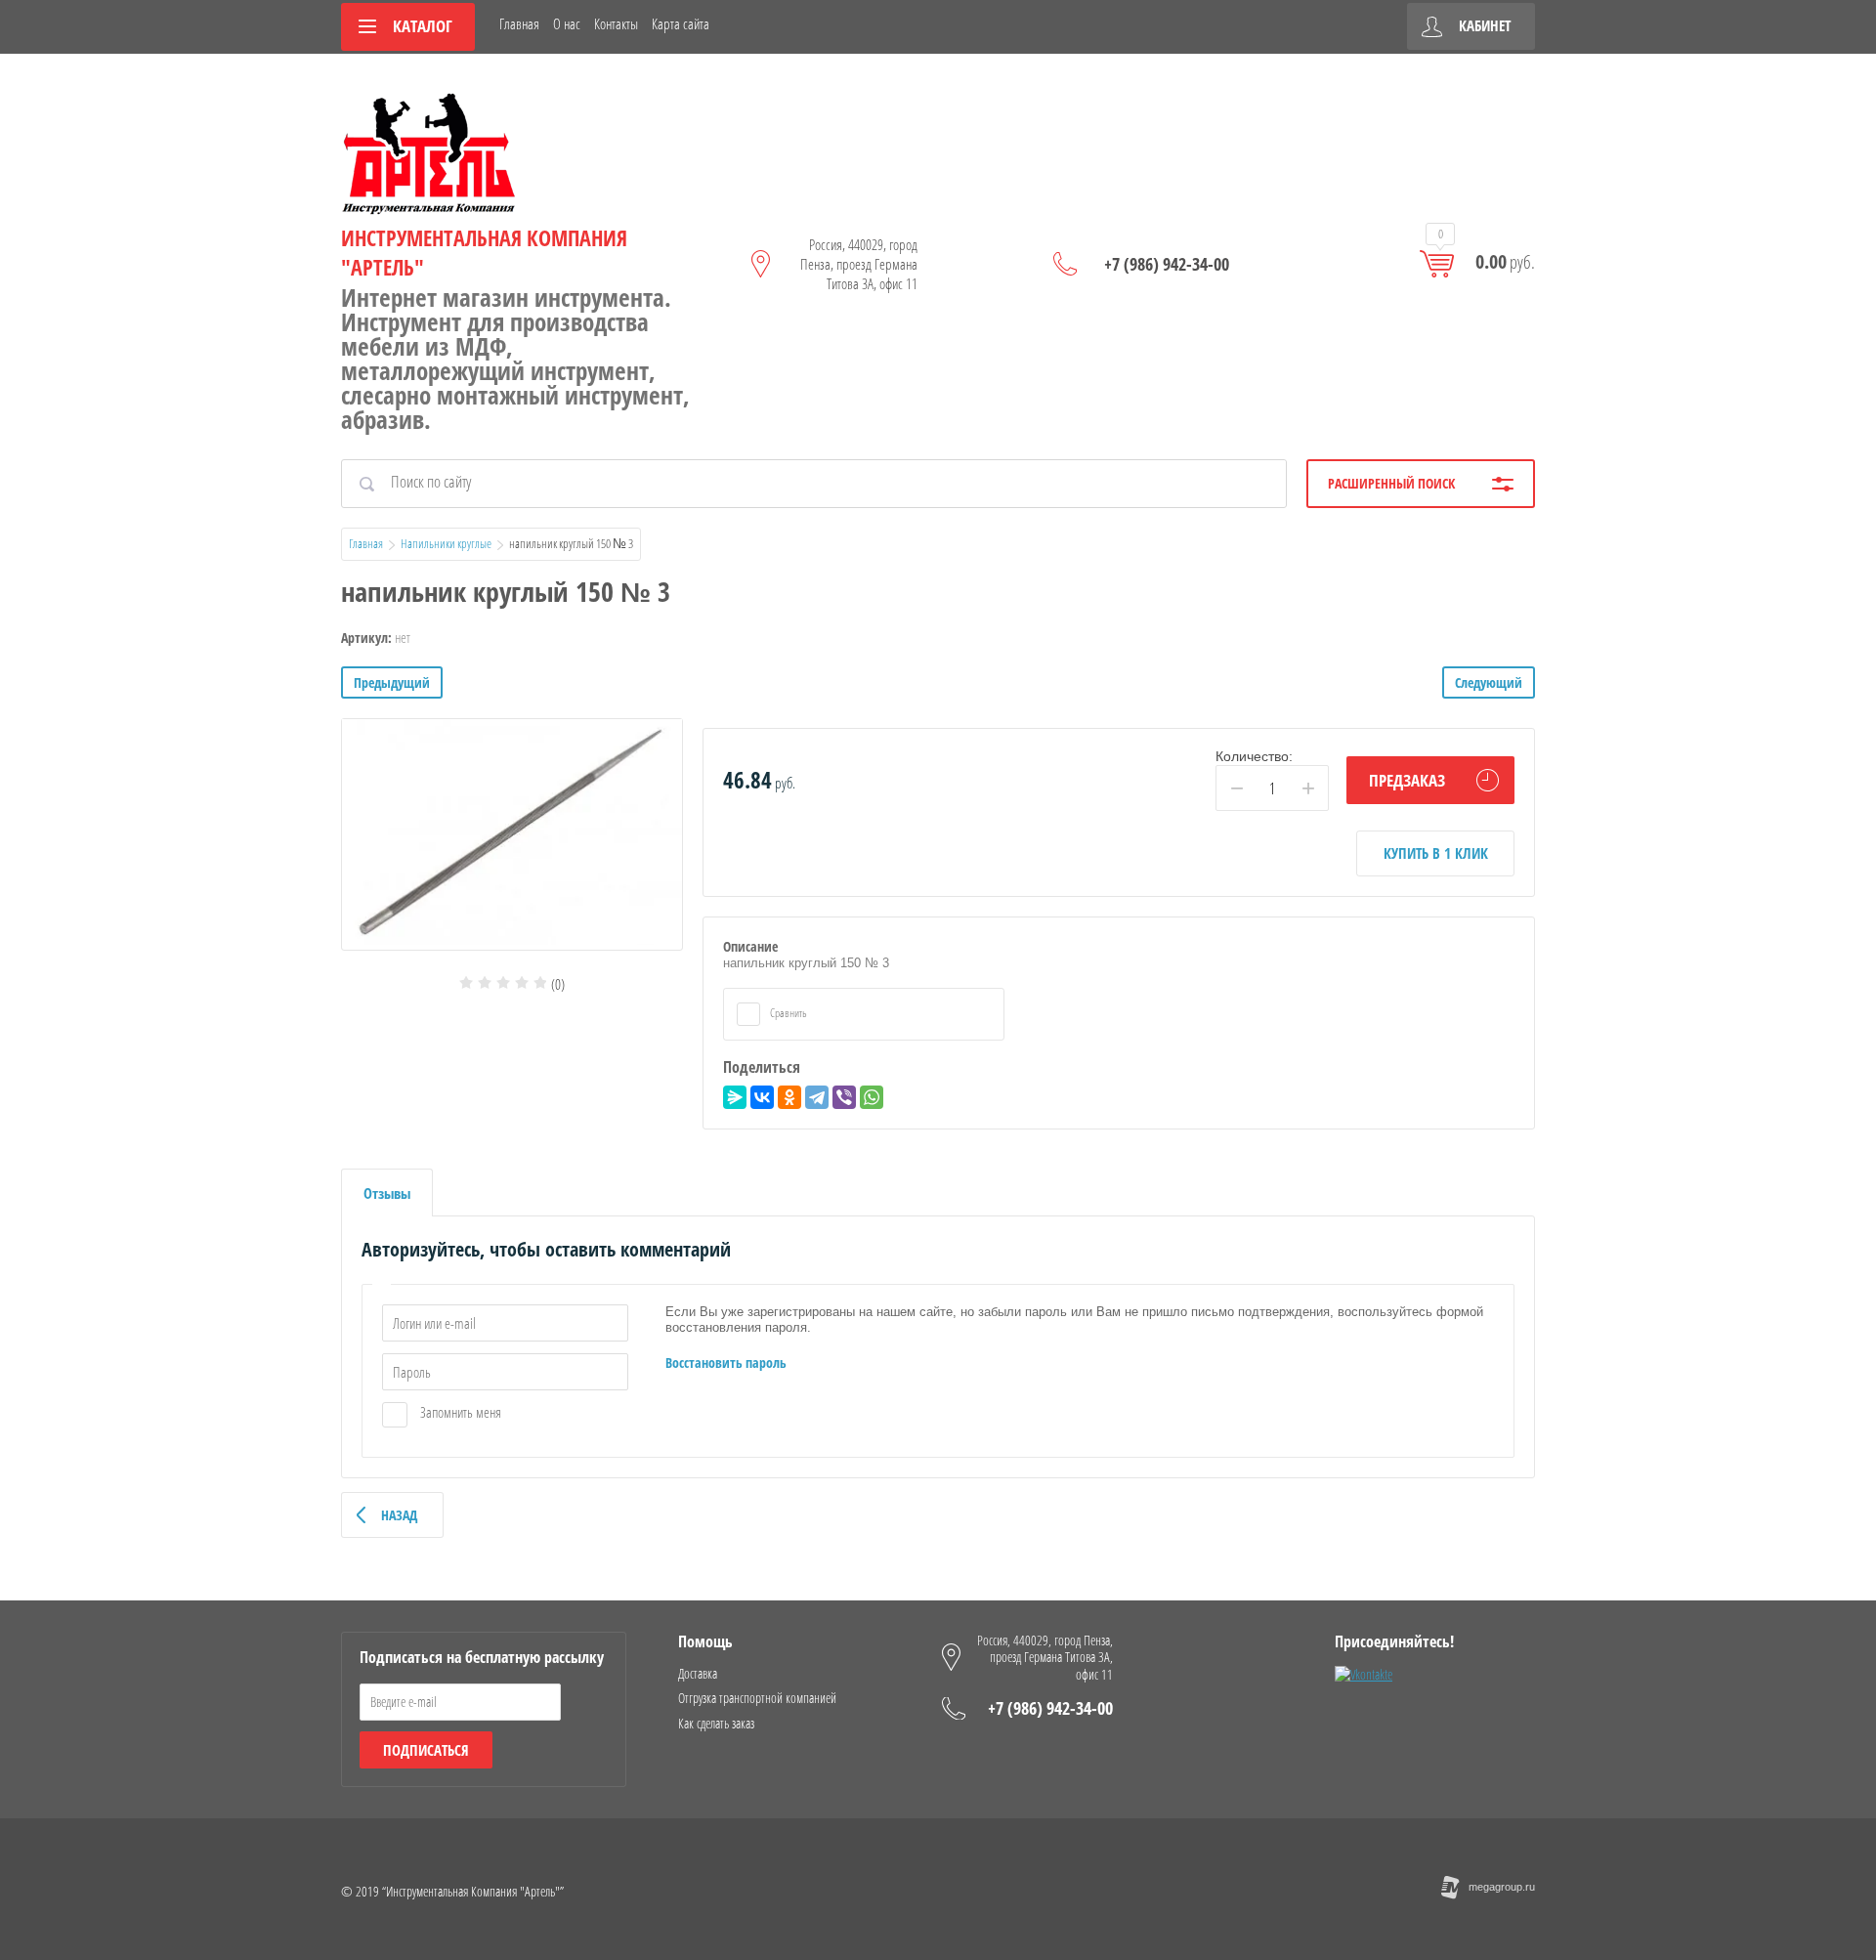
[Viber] (844, 1097)
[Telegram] (817, 1097)
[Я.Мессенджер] (735, 1097)
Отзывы (387, 1193)
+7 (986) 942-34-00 (1167, 264)
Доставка (698, 1673)
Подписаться (426, 1750)
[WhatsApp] (872, 1097)
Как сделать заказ (716, 1723)
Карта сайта (681, 23)
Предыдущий (392, 682)
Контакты (616, 23)
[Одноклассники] (789, 1097)
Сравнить (788, 1013)
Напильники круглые (446, 543)
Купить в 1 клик (1436, 853)
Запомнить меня (459, 1412)
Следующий (1489, 682)
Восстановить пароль (726, 1363)
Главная (519, 23)
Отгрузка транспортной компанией (757, 1698)
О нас (567, 23)
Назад (399, 1515)
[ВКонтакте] (762, 1097)
